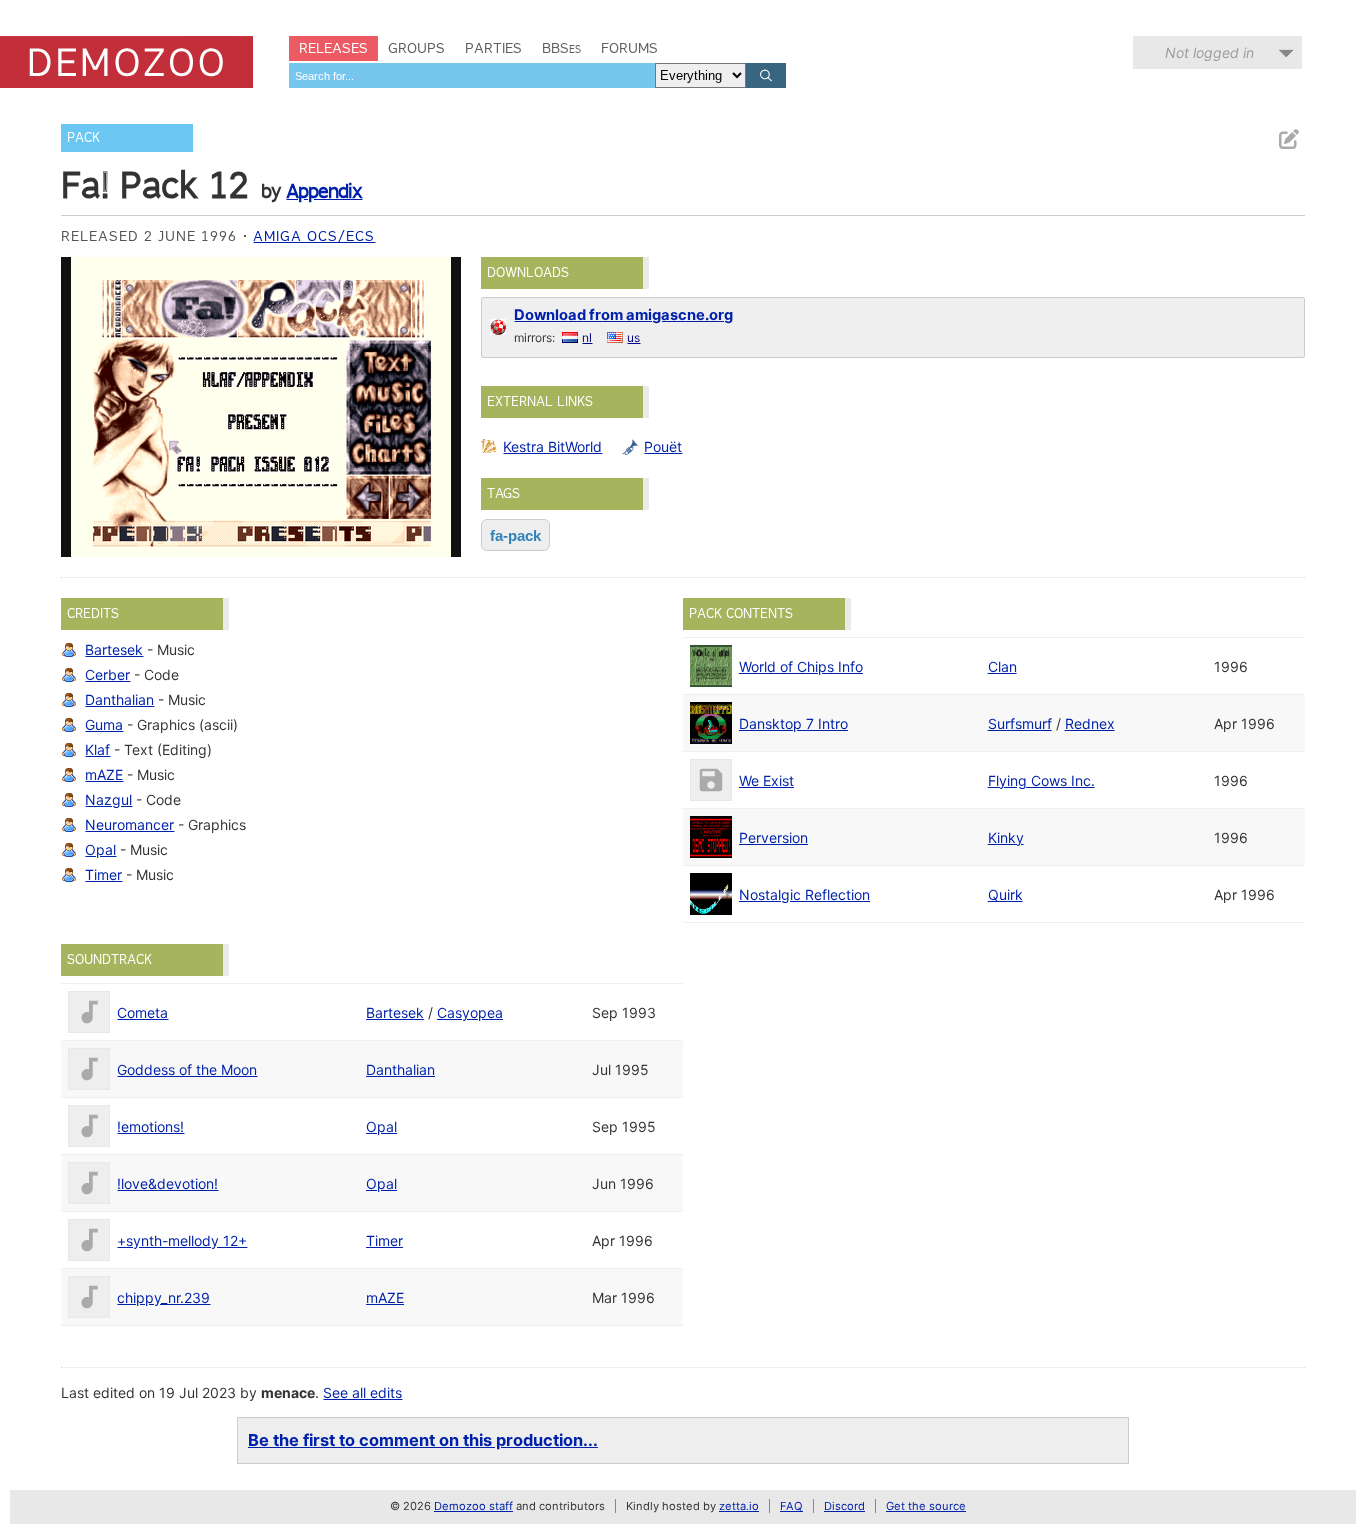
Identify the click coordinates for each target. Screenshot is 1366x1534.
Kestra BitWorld (552, 446)
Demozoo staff (473, 1506)
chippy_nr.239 (163, 1297)
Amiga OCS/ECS (314, 236)
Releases (333, 48)
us (633, 337)
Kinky (1006, 837)
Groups (416, 48)
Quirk (1005, 894)
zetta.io (739, 1506)
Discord (844, 1506)
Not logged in (1209, 52)
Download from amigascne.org (623, 315)
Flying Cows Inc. (1041, 780)
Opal (100, 849)
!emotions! (150, 1126)
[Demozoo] (126, 62)
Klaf (97, 749)
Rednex (1090, 723)
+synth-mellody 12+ (182, 1240)
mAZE (104, 774)
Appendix (324, 191)
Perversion (773, 837)
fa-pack (515, 535)
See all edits (362, 1392)
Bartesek (114, 649)
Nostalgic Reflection (804, 894)
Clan (1002, 666)
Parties (493, 48)
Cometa (142, 1012)
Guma (104, 724)
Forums (629, 48)
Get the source (926, 1506)
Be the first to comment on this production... (423, 1440)
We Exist (766, 780)
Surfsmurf (1020, 723)
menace (288, 1392)
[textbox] (472, 75)
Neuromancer (129, 824)
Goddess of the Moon (187, 1069)
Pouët (663, 446)
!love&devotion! (167, 1183)
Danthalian (119, 699)
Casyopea (470, 1012)
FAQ (791, 1506)
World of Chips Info (801, 666)
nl (587, 337)
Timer (103, 874)
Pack (83, 137)
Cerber (107, 674)
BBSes (561, 48)
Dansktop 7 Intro (793, 723)
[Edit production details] (1288, 139)
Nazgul (108, 799)
